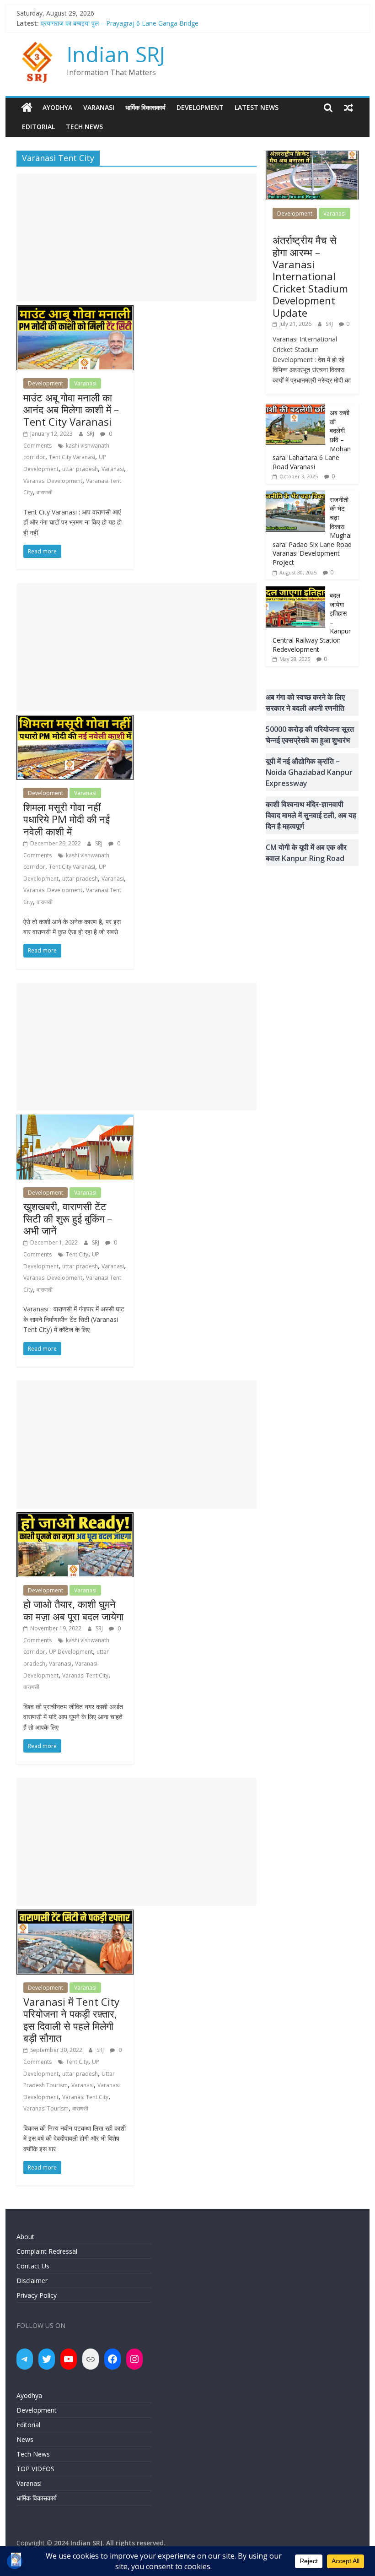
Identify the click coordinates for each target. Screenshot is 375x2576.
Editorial (38, 127)
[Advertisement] (137, 238)
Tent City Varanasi (72, 457)
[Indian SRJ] (27, 108)
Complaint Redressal (47, 2251)
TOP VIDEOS (35, 2469)
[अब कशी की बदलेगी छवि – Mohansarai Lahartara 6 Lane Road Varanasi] (295, 409)
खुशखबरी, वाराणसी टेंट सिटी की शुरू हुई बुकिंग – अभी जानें (68, 1218)
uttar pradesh (80, 469)
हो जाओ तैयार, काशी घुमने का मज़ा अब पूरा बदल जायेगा (73, 1610)
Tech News (84, 127)
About (25, 2237)
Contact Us (33, 2266)
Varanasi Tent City (85, 1675)
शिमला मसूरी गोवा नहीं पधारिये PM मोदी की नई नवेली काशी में (67, 819)
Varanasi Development (53, 481)
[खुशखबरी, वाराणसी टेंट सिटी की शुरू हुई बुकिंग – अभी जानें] (75, 1120)
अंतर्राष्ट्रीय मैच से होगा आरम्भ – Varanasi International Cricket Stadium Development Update (310, 276)
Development (200, 107)
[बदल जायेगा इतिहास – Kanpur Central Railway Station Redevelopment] (295, 591)
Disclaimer (32, 2281)
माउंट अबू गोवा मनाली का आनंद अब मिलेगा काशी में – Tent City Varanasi (71, 409)
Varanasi (99, 107)
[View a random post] (348, 108)
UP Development (71, 1652)
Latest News (257, 107)
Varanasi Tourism (46, 2108)
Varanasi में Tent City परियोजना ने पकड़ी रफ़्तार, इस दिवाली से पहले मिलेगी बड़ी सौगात (71, 2020)
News (25, 2439)
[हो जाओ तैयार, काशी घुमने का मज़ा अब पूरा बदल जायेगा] (75, 1518)
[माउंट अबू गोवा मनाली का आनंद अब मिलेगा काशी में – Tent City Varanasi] (75, 311)
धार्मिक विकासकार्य (145, 107)
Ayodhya (57, 107)
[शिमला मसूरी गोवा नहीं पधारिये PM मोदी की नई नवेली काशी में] (75, 720)
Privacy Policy (37, 2295)
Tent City (77, 1254)
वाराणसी (45, 492)
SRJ (91, 434)
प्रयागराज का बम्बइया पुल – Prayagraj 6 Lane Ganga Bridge (120, 23)
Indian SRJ (116, 54)
